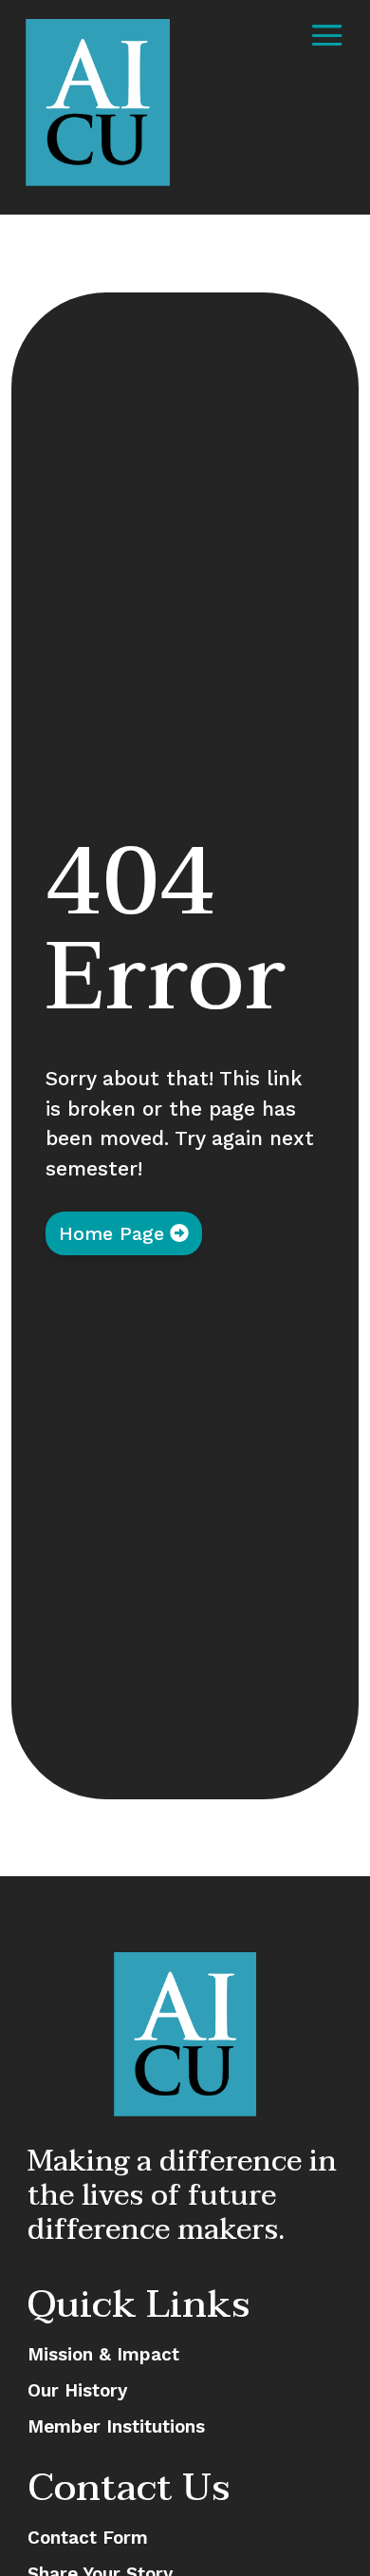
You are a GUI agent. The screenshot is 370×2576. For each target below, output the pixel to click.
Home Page (111, 1233)
